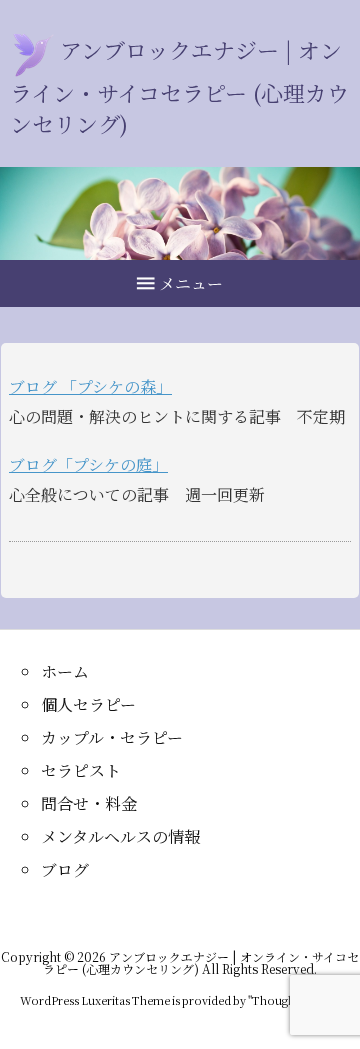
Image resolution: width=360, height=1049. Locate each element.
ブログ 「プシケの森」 (90, 386)
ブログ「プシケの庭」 (88, 464)
